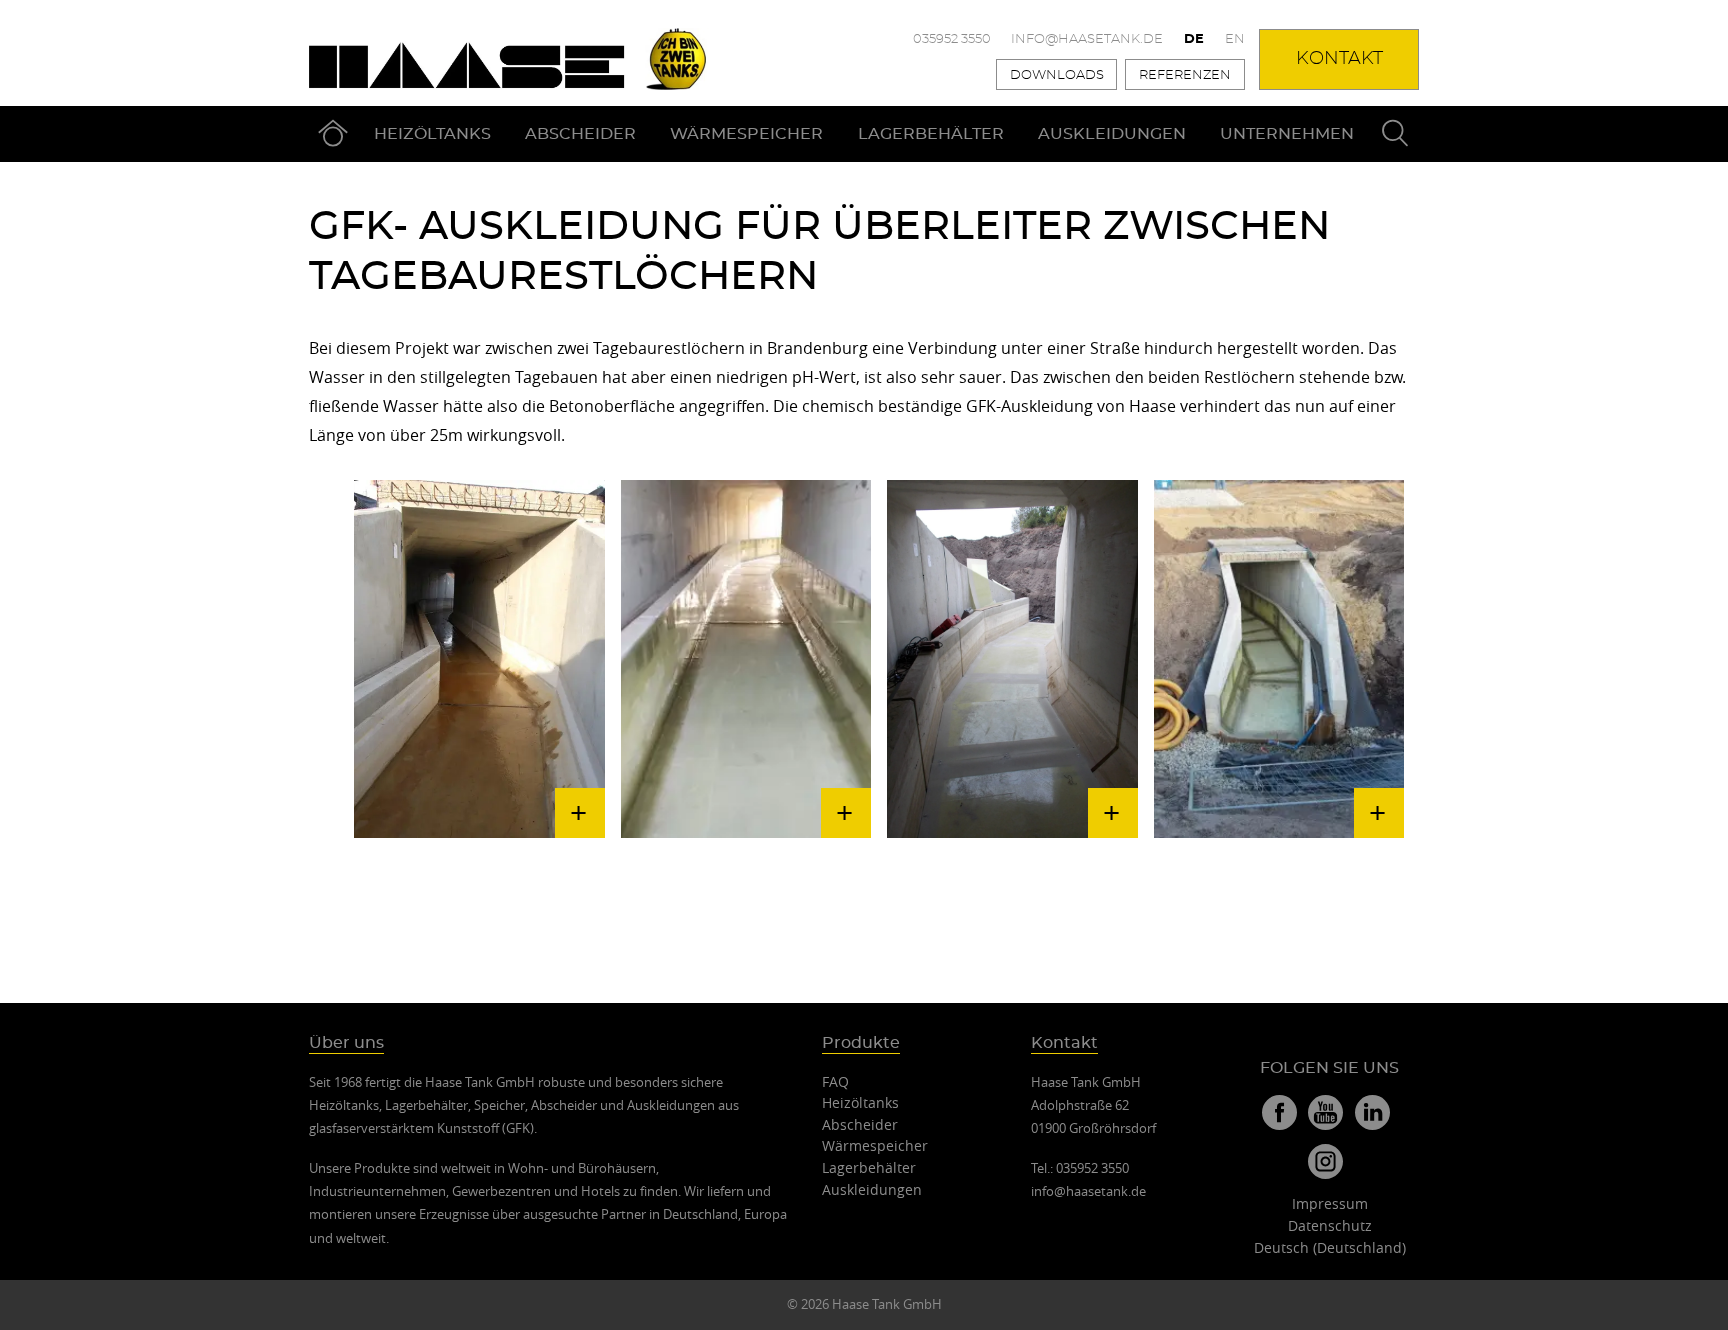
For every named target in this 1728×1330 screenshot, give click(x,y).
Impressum (1330, 1203)
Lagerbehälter (931, 134)
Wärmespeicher (746, 134)
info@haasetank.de (1087, 39)
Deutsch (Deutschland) (1330, 1247)
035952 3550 (952, 39)
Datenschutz (1330, 1225)
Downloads (1057, 75)
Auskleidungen (1112, 134)
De (1194, 39)
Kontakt (1339, 59)
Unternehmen (1287, 134)
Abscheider (580, 134)
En (1235, 39)
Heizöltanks (432, 134)
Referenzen (1185, 75)
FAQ (835, 1081)
